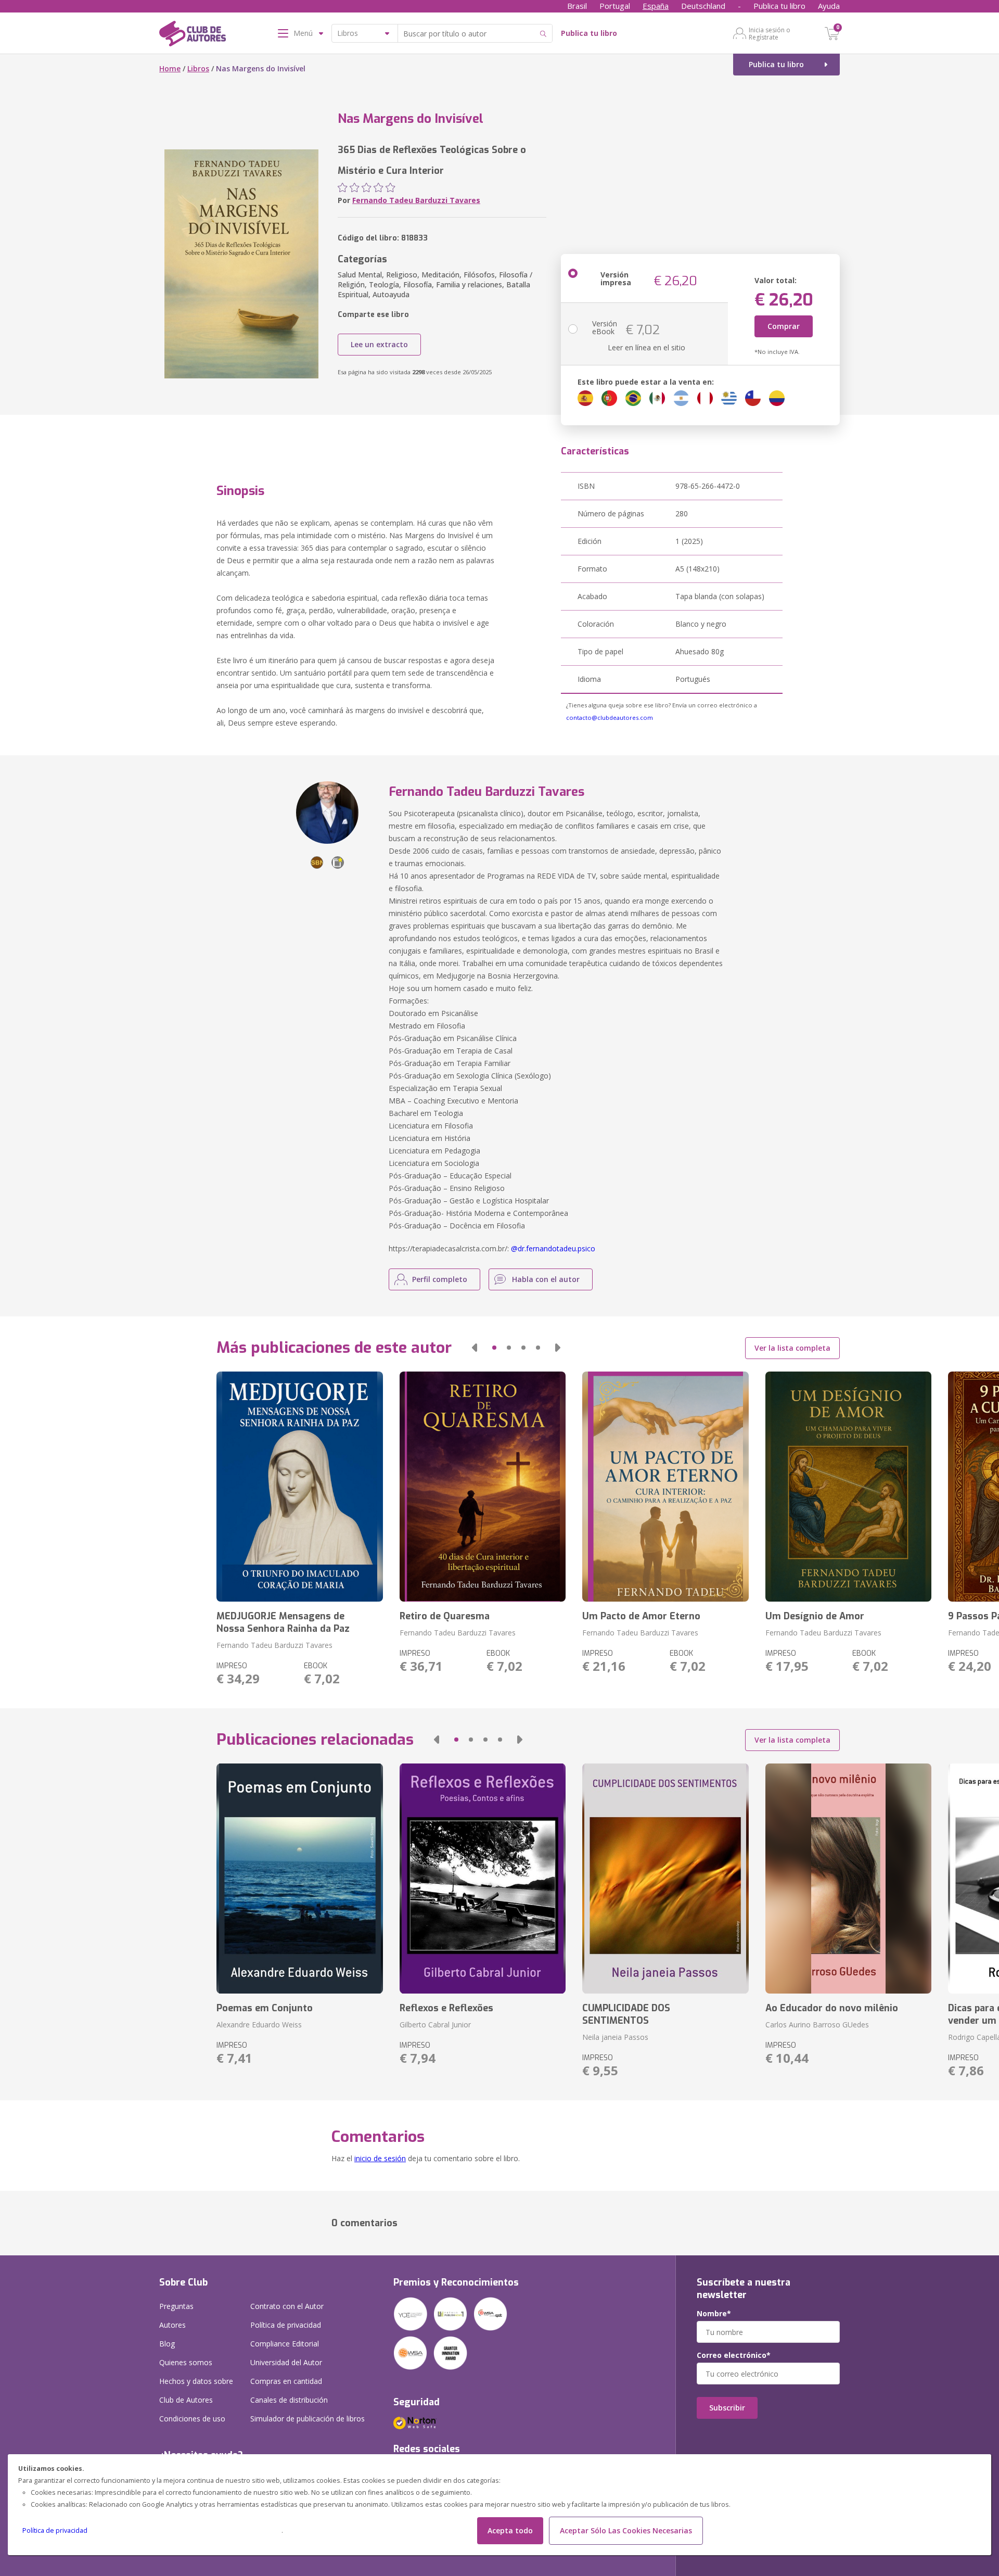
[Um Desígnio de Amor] (848, 1487)
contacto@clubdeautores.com (610, 718)
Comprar (784, 326)
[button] (475, 1348)
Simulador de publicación (308, 2419)
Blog (167, 2344)
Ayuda (829, 6)
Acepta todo (510, 2530)
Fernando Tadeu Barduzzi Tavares (416, 200)
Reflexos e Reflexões (446, 2008)
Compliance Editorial (285, 2344)
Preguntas (176, 2306)
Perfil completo (440, 1279)
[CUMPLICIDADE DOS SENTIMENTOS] (665, 1879)
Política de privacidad (55, 2530)
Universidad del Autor (286, 2362)
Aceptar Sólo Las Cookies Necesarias (626, 2530)
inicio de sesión (380, 2158)
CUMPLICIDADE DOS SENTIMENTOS (626, 2014)
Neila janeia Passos (615, 2037)
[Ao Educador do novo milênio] (848, 1879)
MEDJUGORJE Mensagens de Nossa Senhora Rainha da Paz (283, 1622)
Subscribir (727, 2408)
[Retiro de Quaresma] (483, 1487)
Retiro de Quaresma (445, 1616)
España (656, 6)
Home (170, 68)
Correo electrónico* (734, 2355)
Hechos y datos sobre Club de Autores (196, 2390)
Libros (198, 68)
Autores (172, 2325)
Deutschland (703, 6)
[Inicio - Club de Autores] (193, 35)
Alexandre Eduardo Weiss (259, 2025)
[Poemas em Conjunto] (299, 1879)
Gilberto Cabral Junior (435, 2025)
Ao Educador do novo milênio (832, 2008)
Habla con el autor (546, 1279)
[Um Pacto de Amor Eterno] (665, 1487)
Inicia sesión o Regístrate (770, 33)
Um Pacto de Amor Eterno (641, 1616)
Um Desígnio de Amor (815, 1616)
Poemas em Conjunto (265, 2008)
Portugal (615, 6)
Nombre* (714, 2314)
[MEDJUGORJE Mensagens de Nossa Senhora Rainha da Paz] (299, 1487)
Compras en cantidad (286, 2381)
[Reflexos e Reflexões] (483, 1879)
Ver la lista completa (792, 1348)
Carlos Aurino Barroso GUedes (817, 2025)
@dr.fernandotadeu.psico (553, 1248)
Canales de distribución (289, 2400)
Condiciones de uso (192, 2419)
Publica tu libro (779, 6)
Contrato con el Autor (287, 2306)
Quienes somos (186, 2362)
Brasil (577, 6)
